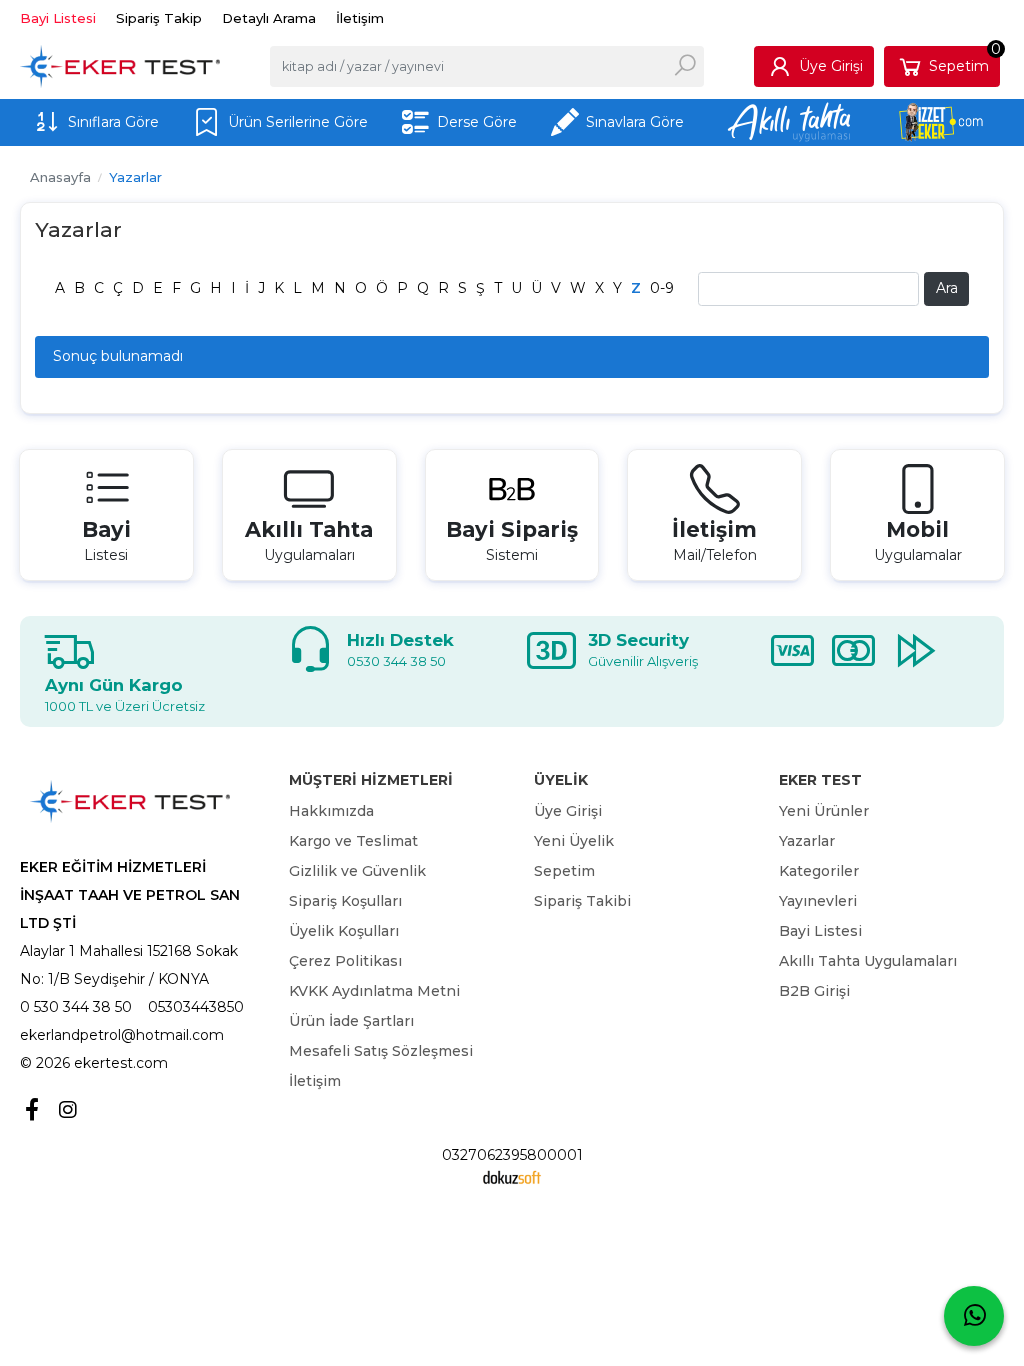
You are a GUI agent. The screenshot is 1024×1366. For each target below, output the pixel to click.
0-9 (662, 288)
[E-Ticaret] (512, 1176)
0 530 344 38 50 (76, 1007)
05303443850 (196, 1007)
